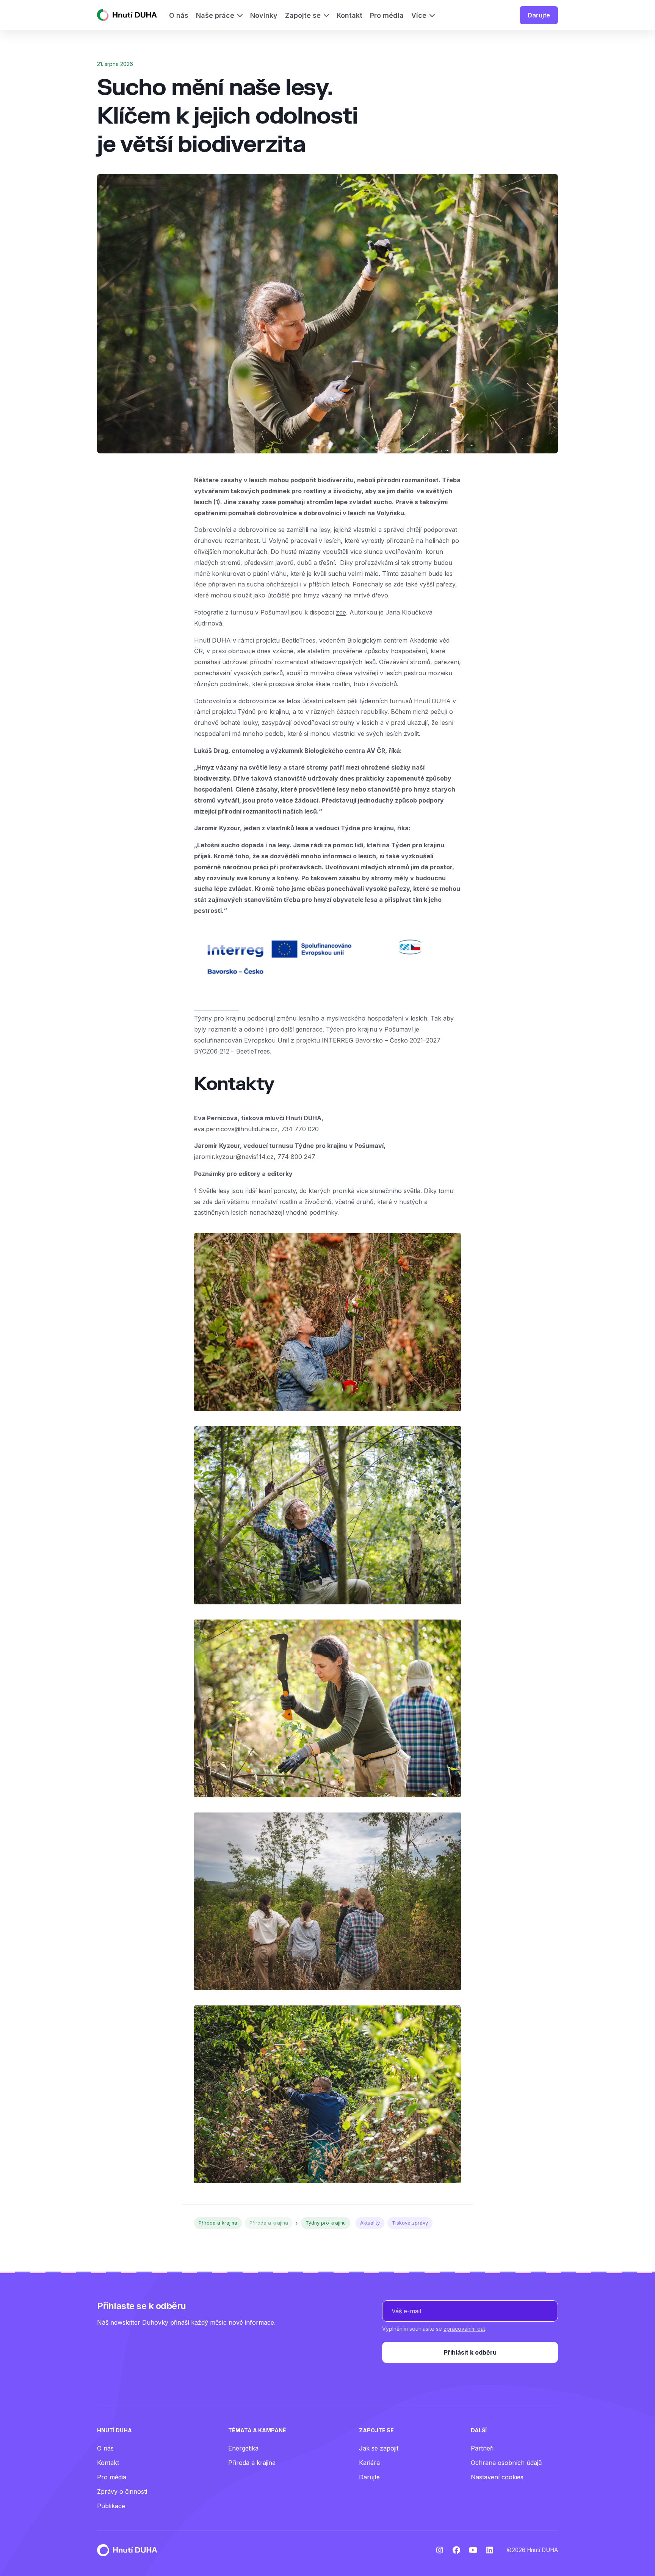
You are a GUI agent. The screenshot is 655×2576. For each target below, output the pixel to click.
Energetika (243, 2448)
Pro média (112, 2477)
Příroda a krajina (218, 2223)
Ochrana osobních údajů (506, 2463)
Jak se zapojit (379, 2448)
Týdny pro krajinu (326, 2223)
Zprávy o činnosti (122, 2491)
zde (341, 612)
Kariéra (369, 2463)
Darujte (539, 15)
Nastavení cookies (497, 2477)
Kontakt (108, 2463)
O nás (105, 2448)
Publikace (111, 2506)
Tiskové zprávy (410, 2223)
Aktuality (370, 2223)
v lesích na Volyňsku (373, 513)
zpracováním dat (464, 2329)
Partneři (482, 2448)
